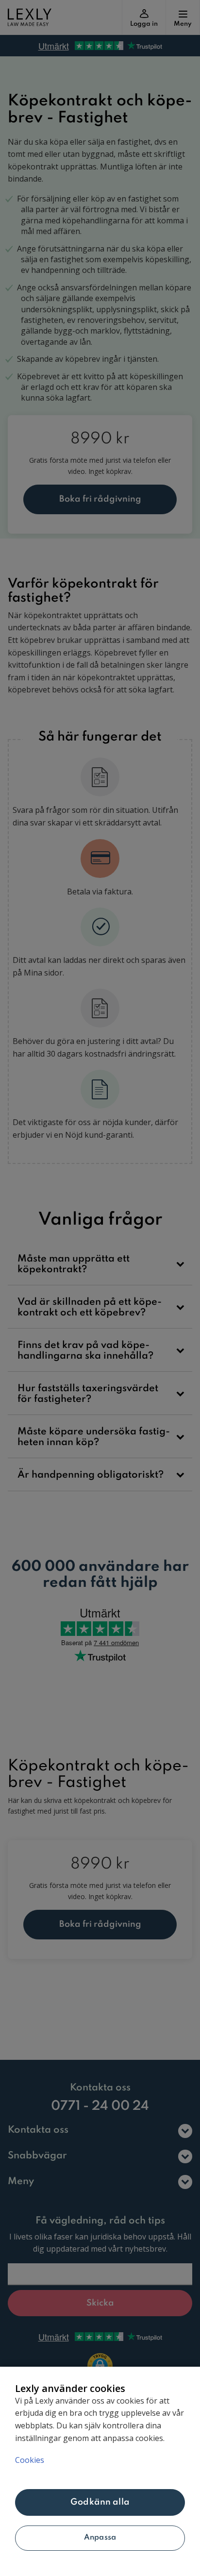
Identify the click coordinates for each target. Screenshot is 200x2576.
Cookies (30, 2460)
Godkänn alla (100, 2502)
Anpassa (100, 2538)
